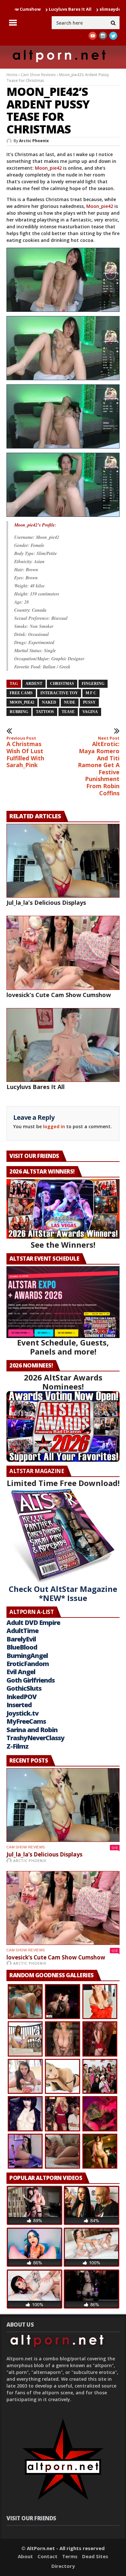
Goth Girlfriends (31, 1680)
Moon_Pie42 (22, 702)
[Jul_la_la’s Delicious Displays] (63, 861)
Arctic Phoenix (34, 141)
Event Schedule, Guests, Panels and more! (63, 1347)
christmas (62, 684)
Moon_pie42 (48, 168)
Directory (63, 2566)
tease (68, 712)
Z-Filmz (17, 1746)
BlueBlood (22, 1647)
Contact (47, 2556)
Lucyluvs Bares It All (26, 9)
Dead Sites (95, 2556)
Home (12, 75)
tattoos (45, 712)
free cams (21, 693)
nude (70, 702)
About (25, 2556)
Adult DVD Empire (33, 1623)
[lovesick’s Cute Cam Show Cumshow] (63, 953)
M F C (91, 693)
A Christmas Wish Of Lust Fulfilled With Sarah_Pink (25, 752)
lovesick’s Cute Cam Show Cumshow (59, 995)
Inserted (19, 1705)
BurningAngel (27, 1656)
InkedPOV (21, 1697)
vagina (90, 712)
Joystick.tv (22, 1713)
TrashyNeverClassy (35, 1738)
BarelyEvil (21, 1639)
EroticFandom (28, 1664)
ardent (34, 684)
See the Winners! (63, 1245)
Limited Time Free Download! (63, 1483)
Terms (70, 2556)
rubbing (19, 712)
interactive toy (59, 693)
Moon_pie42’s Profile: (35, 525)
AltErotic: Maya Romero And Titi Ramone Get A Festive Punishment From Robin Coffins (99, 766)
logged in (54, 1126)
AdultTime (22, 1631)
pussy (89, 702)
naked (49, 702)
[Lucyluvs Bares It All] (63, 1045)
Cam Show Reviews (38, 75)
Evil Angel (21, 1672)
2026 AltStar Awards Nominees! (63, 1382)
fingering (93, 684)
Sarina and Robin (32, 1730)
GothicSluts (24, 1688)
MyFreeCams (26, 1721)
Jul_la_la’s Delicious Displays (46, 902)
